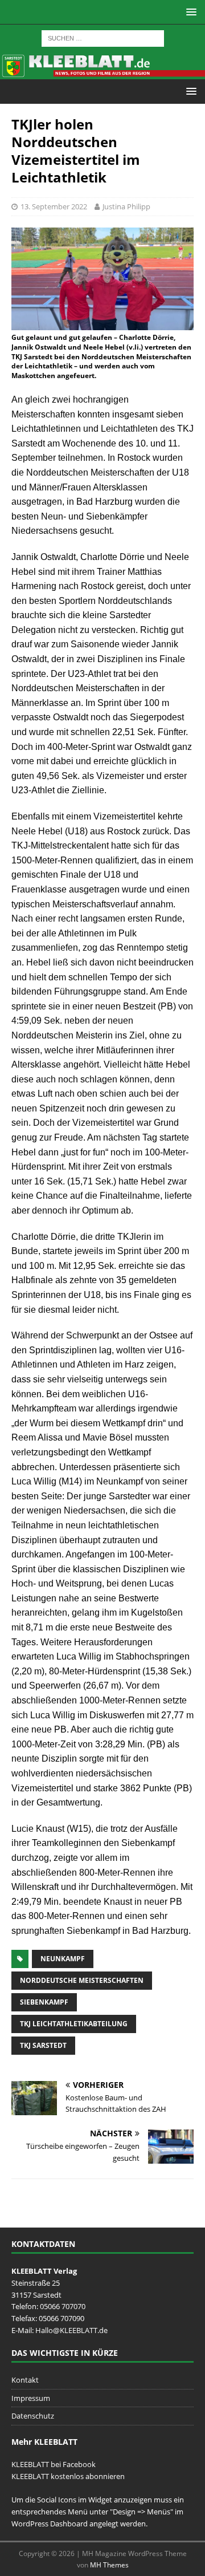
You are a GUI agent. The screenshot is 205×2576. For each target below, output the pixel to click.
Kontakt (25, 2380)
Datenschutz (33, 2416)
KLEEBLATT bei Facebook (54, 2464)
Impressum (31, 2398)
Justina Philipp (126, 206)
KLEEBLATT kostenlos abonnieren (68, 2476)
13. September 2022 (54, 206)
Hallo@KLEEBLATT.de (71, 2330)
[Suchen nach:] (103, 37)
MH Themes (109, 2565)
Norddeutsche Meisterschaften (82, 1980)
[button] (189, 12)
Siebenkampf (44, 2002)
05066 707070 (63, 2306)
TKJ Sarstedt (43, 2045)
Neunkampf (63, 1959)
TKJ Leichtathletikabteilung (74, 2024)
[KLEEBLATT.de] (102, 72)
